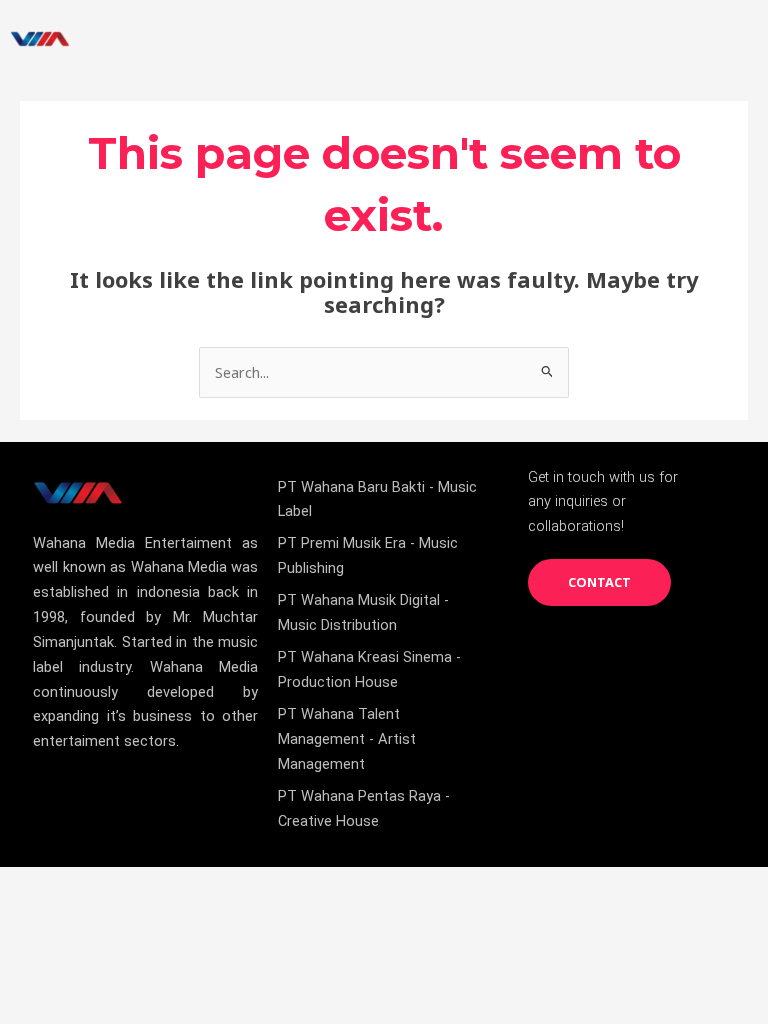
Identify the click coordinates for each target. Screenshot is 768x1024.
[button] (732, 39)
